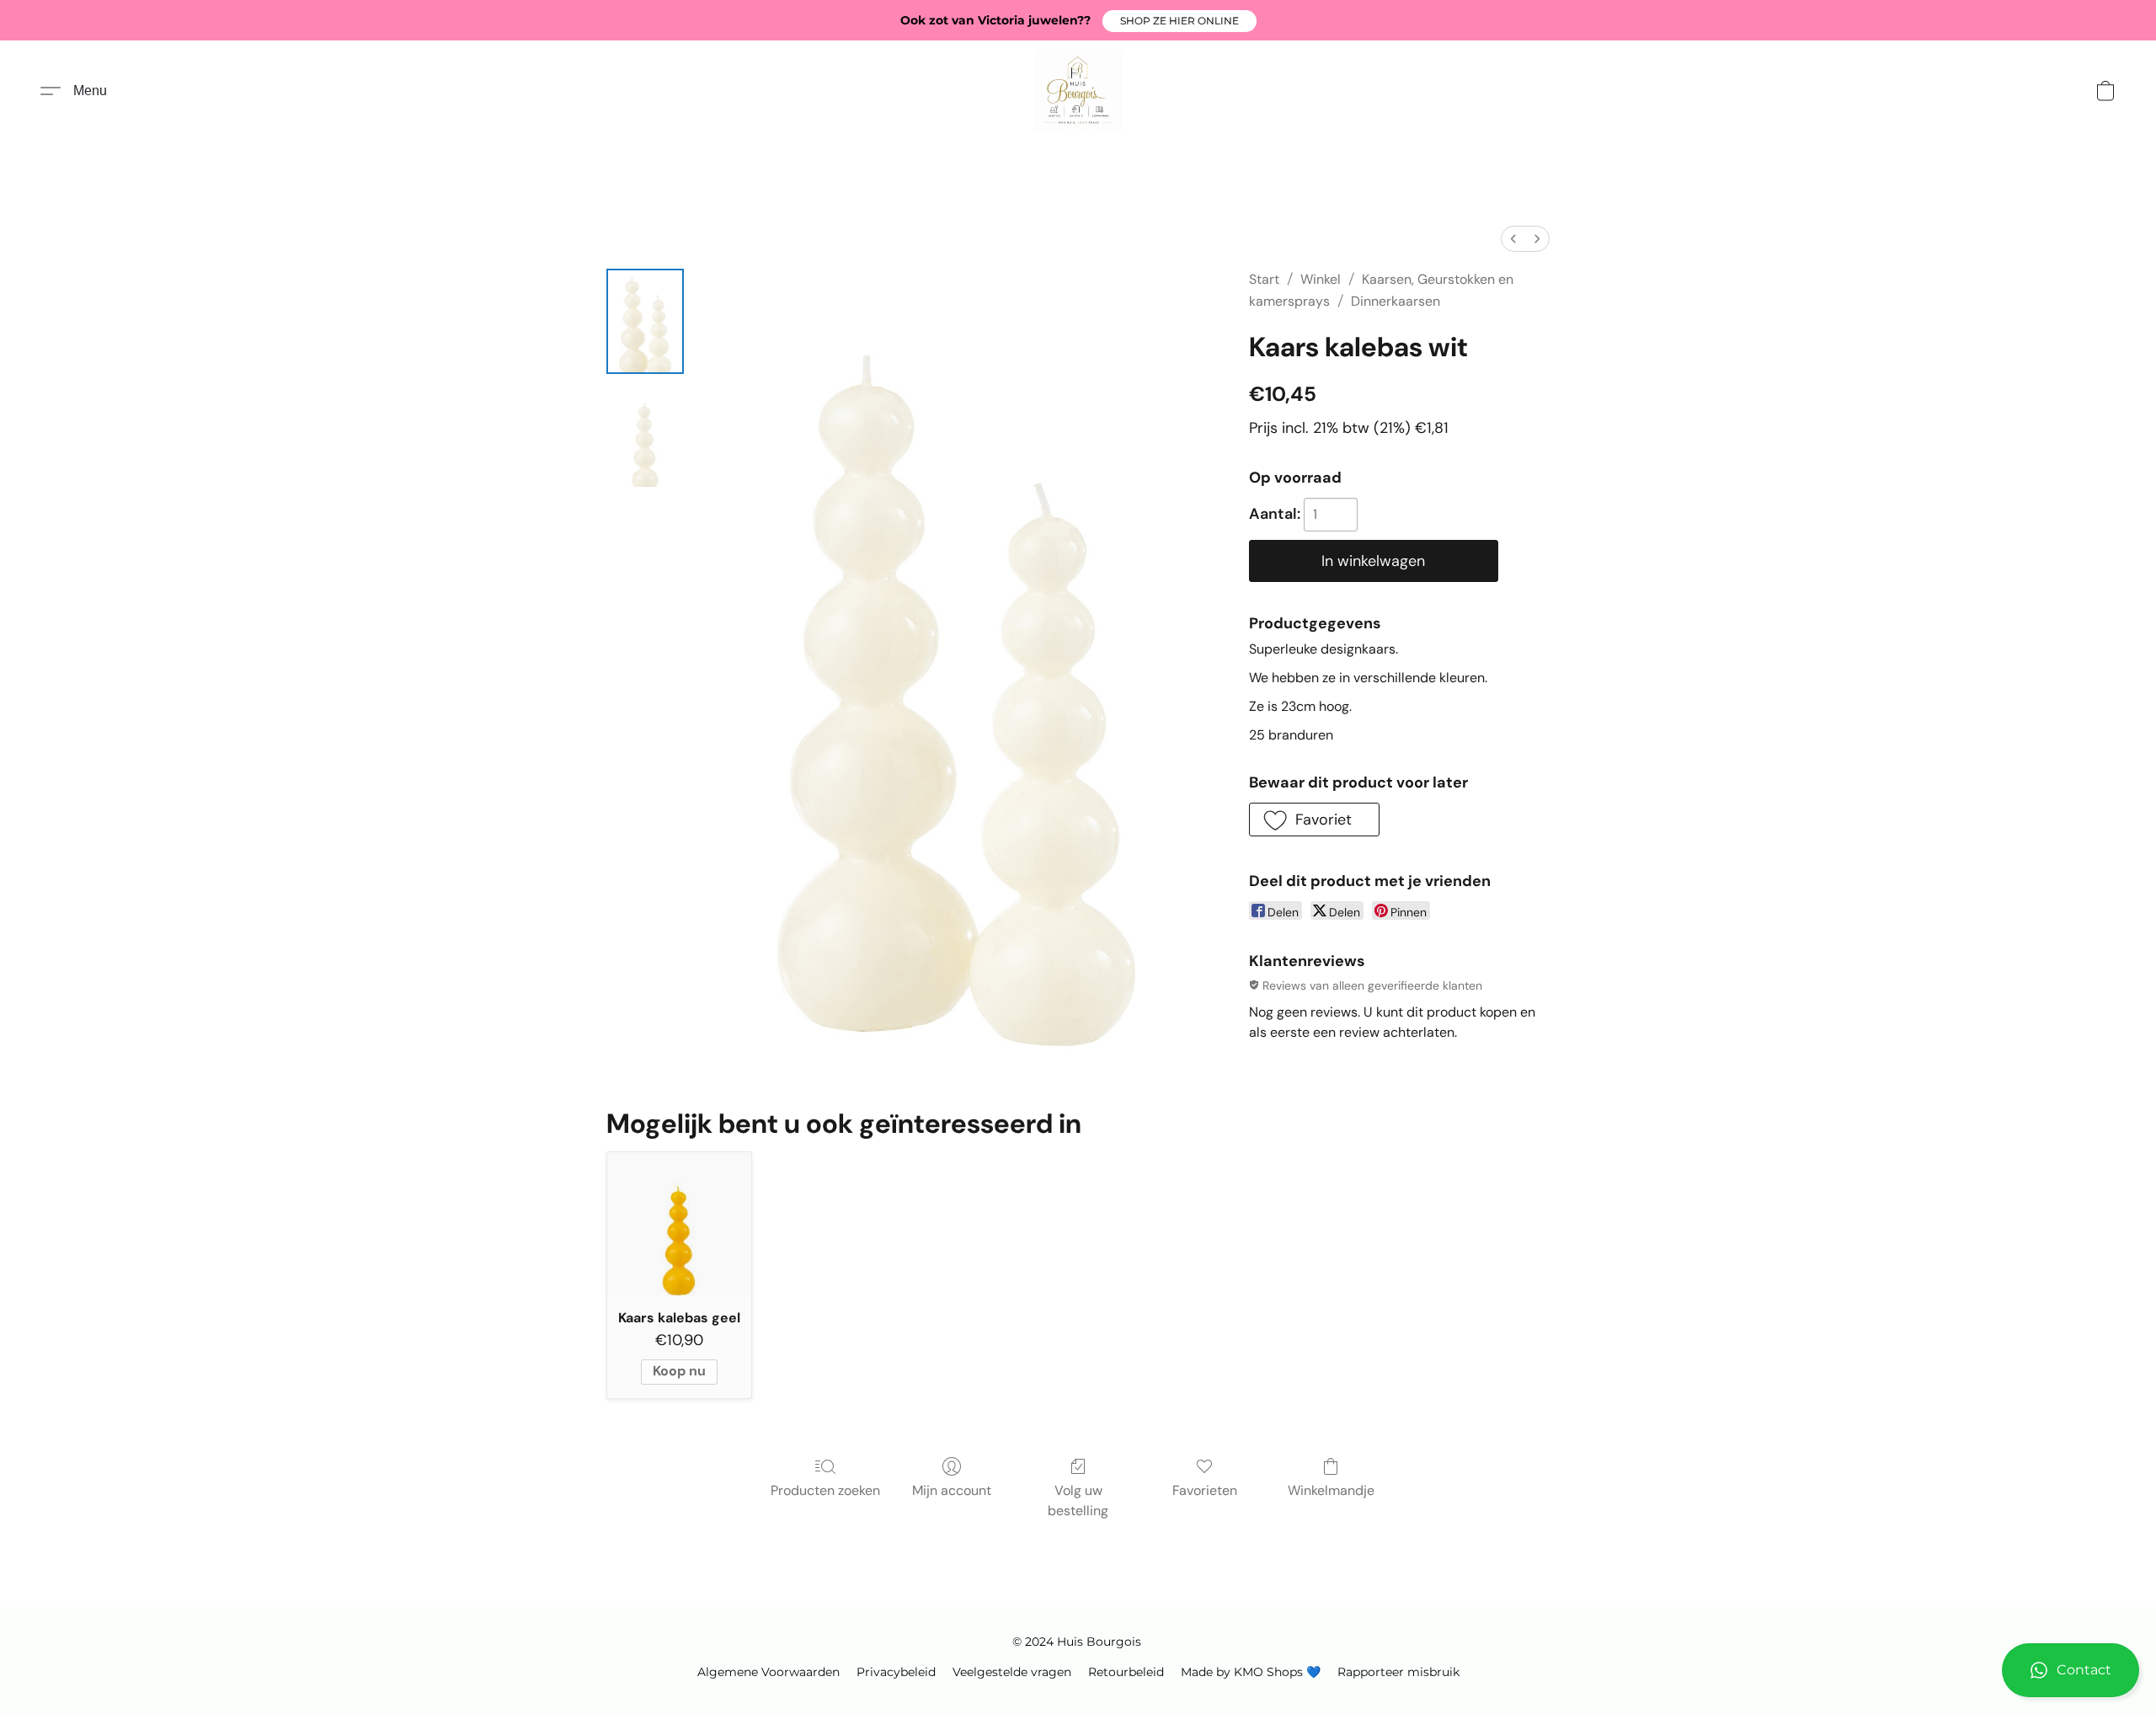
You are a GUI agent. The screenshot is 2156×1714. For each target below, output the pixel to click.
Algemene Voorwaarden (768, 1672)
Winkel (1321, 279)
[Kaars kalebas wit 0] (645, 321)
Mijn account (952, 1490)
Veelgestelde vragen (1012, 1672)
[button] (1179, 21)
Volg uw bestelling (1078, 1500)
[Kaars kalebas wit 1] (645, 433)
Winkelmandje (1331, 1490)
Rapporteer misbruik (1398, 1672)
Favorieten (1205, 1490)
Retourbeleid (1126, 1672)
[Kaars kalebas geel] (679, 1224)
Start (1264, 279)
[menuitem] (1513, 239)
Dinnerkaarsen (1396, 301)
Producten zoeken (825, 1490)
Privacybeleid (896, 1672)
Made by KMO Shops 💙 (1251, 1672)
